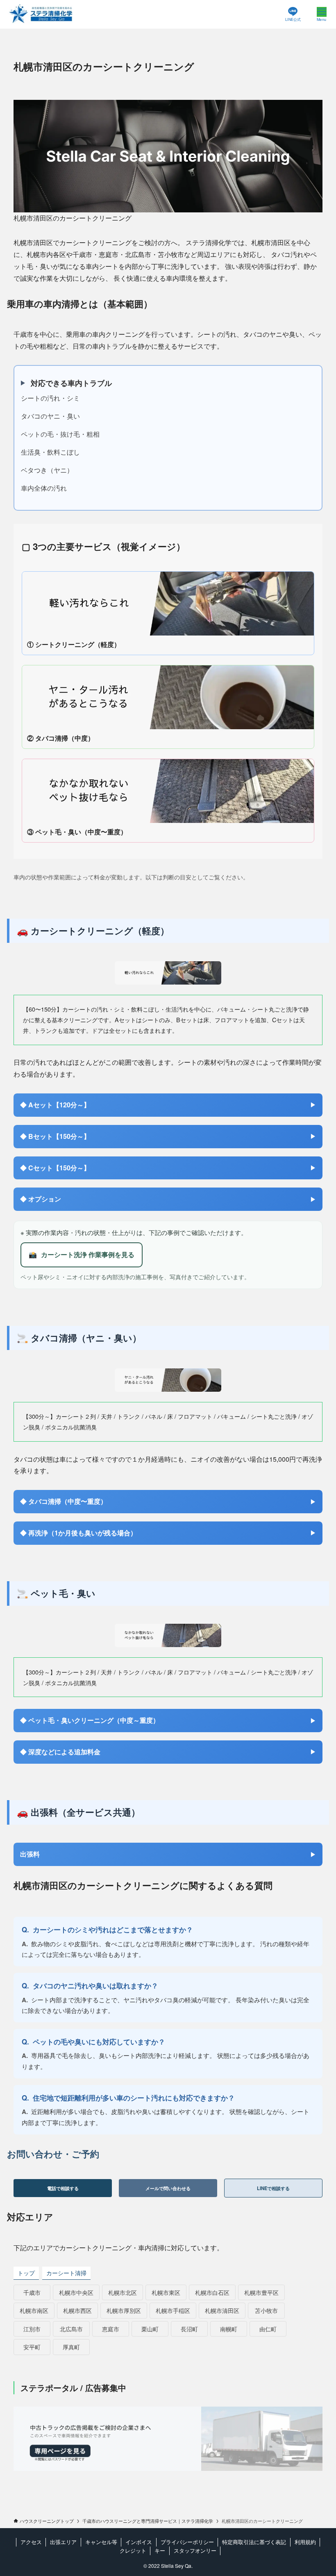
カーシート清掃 (66, 2273)
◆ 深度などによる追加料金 (60, 1752)
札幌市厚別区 (124, 2310)
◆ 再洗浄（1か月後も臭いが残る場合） (78, 1533)
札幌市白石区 (212, 2292)
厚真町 (71, 2347)
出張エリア (63, 2542)
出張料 (30, 1854)
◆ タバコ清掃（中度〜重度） (64, 1501)
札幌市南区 (34, 2310)
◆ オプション (41, 1199)
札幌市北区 (123, 2292)
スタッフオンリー (195, 2550)
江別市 (32, 2329)
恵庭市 (111, 2329)
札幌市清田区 (222, 2310)
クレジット (133, 2550)
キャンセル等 (101, 2542)
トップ (26, 2273)
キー (160, 2550)
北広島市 (71, 2329)
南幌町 (229, 2329)
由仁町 (268, 2329)
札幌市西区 (77, 2310)
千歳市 (32, 2292)
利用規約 (305, 2542)
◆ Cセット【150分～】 (55, 1168)
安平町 (32, 2347)
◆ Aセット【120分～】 (55, 1105)
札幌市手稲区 (173, 2310)
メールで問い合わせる (168, 2188)
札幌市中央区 (76, 2292)
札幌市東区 (166, 2292)
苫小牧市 (266, 2310)
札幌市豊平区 (261, 2292)
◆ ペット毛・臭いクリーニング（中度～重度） (90, 1720)
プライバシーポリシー (187, 2542)
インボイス (139, 2542)
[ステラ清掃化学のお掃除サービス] (41, 14)
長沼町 (189, 2329)
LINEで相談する (273, 2188)
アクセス (31, 2542)
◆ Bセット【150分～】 (55, 1136)
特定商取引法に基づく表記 (254, 2542)
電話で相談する (63, 2188)
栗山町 (150, 2329)
